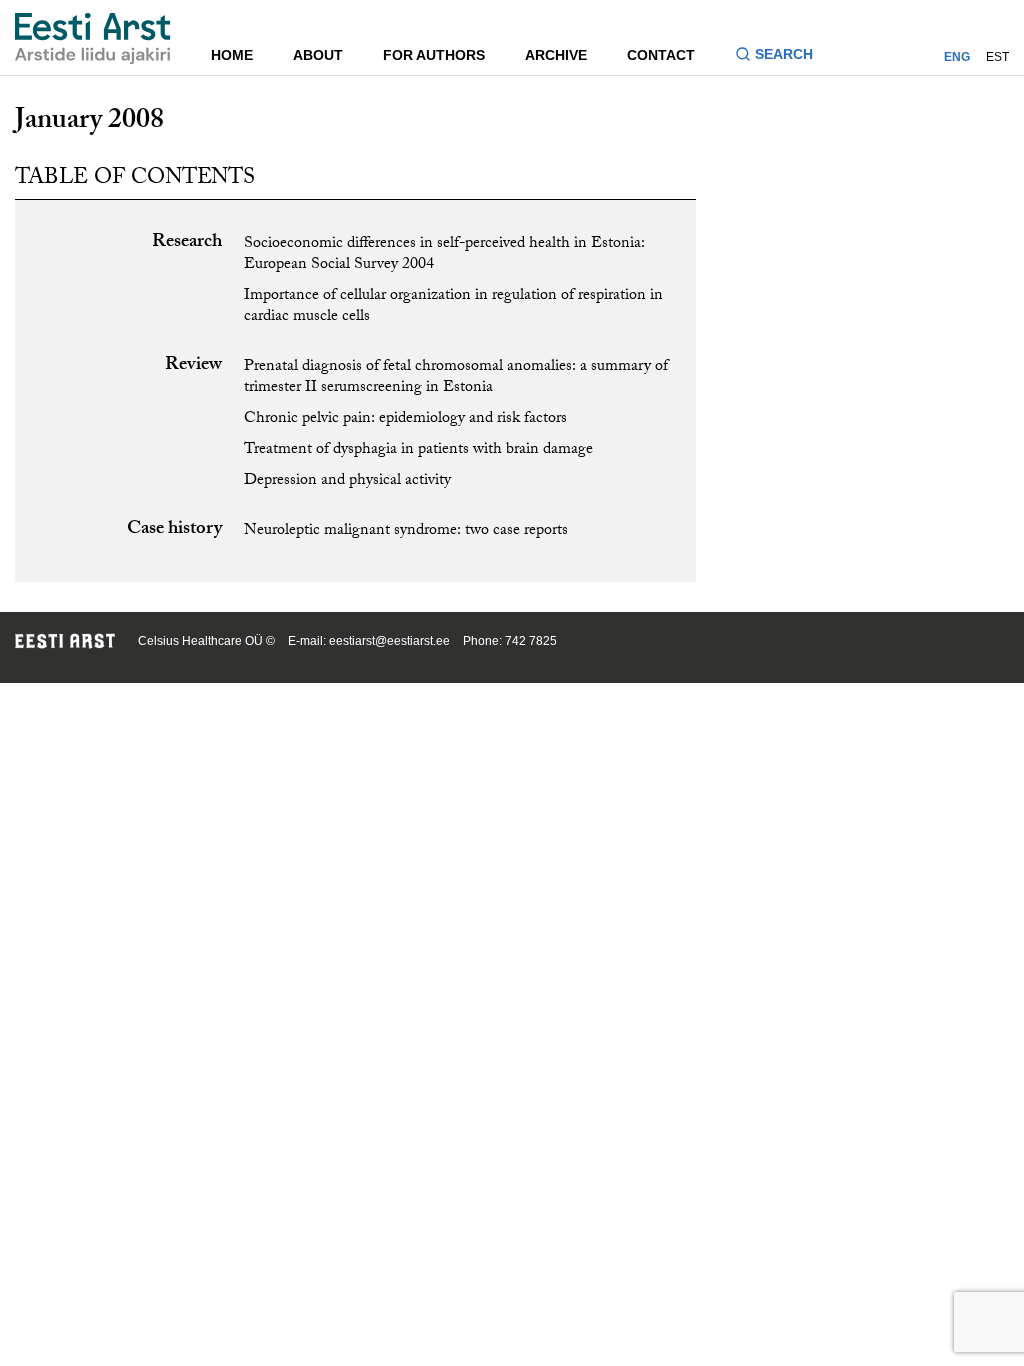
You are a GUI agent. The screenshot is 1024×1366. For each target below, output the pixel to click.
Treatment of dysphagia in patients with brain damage (418, 450)
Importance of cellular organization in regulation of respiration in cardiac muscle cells (453, 307)
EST (997, 57)
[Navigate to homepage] (93, 38)
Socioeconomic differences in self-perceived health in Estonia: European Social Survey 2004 (444, 255)
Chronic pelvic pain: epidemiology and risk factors (405, 419)
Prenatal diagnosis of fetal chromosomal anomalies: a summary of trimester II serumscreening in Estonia (456, 378)
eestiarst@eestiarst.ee (389, 641)
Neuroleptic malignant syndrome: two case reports (406, 531)
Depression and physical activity (347, 481)
